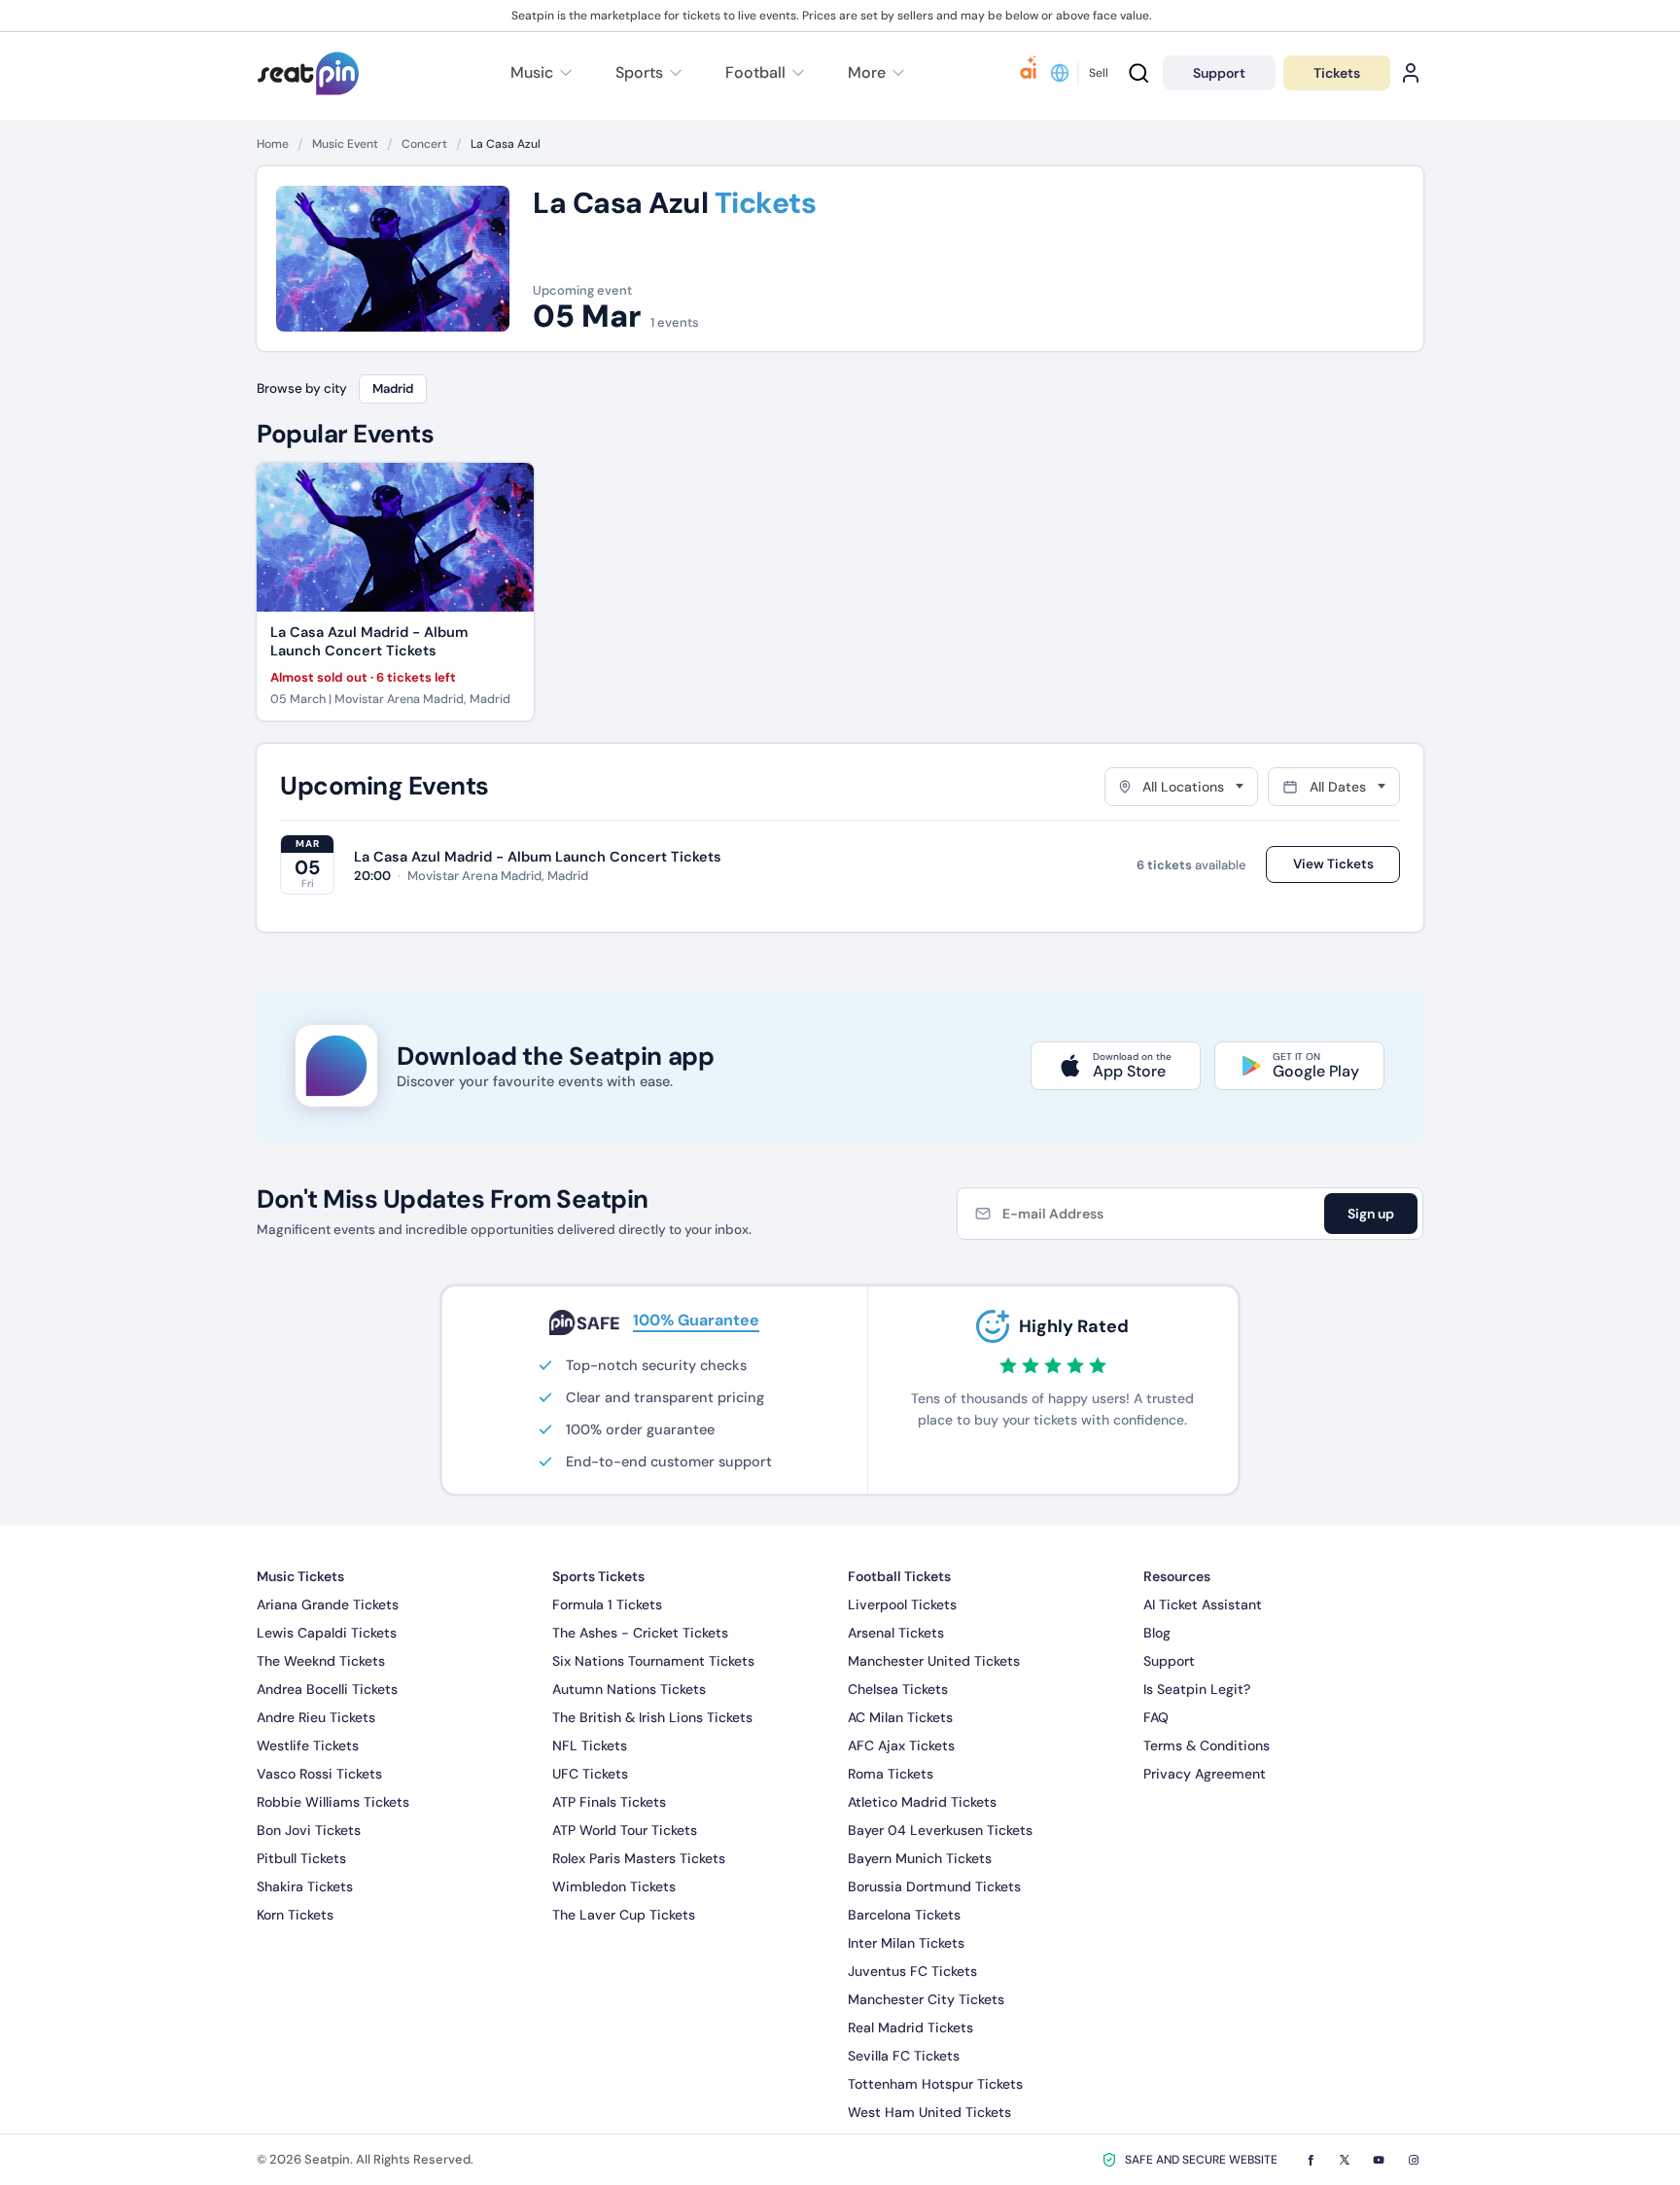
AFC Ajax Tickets (901, 1745)
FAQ (1156, 1717)
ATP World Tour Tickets (625, 1830)
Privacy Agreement (1205, 1774)
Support (1169, 1661)
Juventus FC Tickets (912, 1971)
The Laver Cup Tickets (624, 1915)
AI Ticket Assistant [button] (1203, 1604)
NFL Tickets (590, 1745)
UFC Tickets (590, 1774)
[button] (874, 73)
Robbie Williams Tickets (333, 1802)
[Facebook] (1311, 2160)
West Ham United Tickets (929, 2112)
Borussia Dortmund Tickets (934, 1886)
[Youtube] (1379, 2160)
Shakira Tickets (305, 1886)
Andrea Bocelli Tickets (327, 1689)
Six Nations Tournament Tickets (653, 1661)
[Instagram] (1414, 2160)
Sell (1099, 73)
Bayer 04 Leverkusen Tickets (940, 1830)
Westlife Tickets (308, 1745)
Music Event (345, 144)
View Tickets (1333, 864)
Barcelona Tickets (904, 1915)
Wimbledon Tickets (614, 1886)
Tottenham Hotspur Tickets (935, 2084)
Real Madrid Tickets (910, 2027)
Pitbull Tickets (301, 1858)
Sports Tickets (598, 1576)
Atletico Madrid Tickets (922, 1802)
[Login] (1411, 73)
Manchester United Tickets (934, 1661)
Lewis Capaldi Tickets (327, 1633)
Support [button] (1219, 73)
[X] (1345, 2160)
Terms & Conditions (1207, 1745)
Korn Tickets (295, 1915)
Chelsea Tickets (898, 1689)
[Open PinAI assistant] (1029, 73)
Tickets (1337, 73)
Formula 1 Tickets (607, 1604)
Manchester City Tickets (926, 1999)
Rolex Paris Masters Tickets (639, 1858)
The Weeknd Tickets (321, 1661)
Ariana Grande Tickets (328, 1604)
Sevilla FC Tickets (904, 2056)
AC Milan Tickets (900, 1717)
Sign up (1371, 1214)
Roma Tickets (891, 1774)
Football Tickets (899, 1576)
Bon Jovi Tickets (309, 1830)
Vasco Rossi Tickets (319, 1774)
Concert (424, 144)
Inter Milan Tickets (906, 1943)
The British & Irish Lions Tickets (652, 1717)
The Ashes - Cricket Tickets (640, 1633)
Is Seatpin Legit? (1197, 1689)
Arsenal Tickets (896, 1633)
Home (273, 144)
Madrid (393, 388)
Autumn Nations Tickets (629, 1689)
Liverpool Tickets (902, 1604)
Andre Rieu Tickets (316, 1717)
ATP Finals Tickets (609, 1802)
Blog (1157, 1633)
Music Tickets (300, 1576)
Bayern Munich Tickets (920, 1858)
